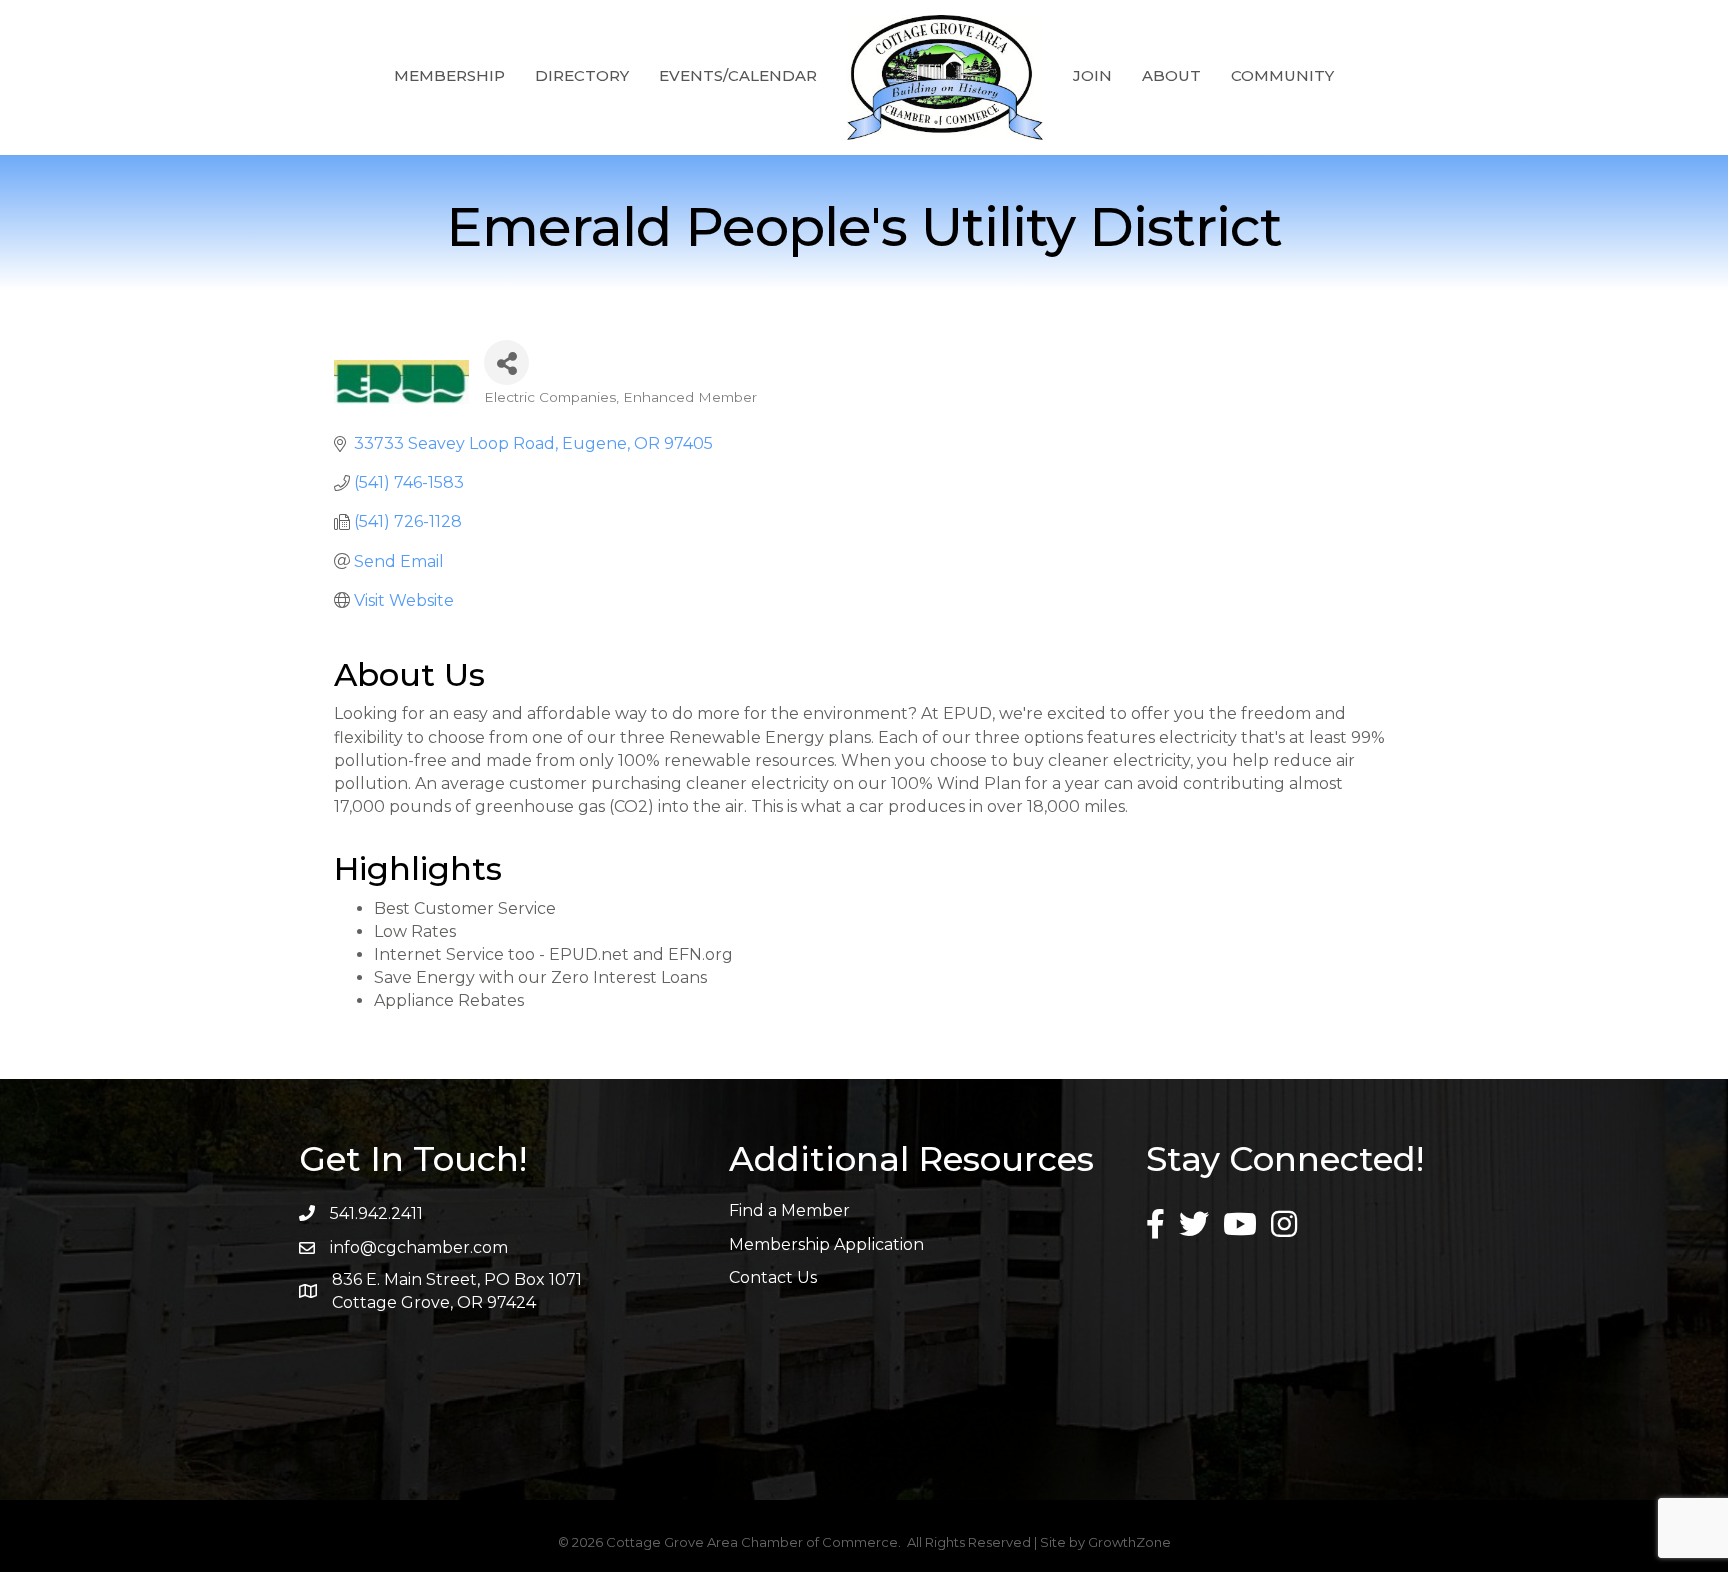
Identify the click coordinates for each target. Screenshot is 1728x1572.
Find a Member (789, 1210)
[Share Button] (506, 362)
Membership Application (826, 1244)
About (1171, 75)
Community (1282, 75)
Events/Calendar (738, 75)
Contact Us (773, 1277)
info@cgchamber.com (419, 1247)
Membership (449, 75)
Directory (582, 75)
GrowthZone (1129, 1542)
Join (1092, 75)
